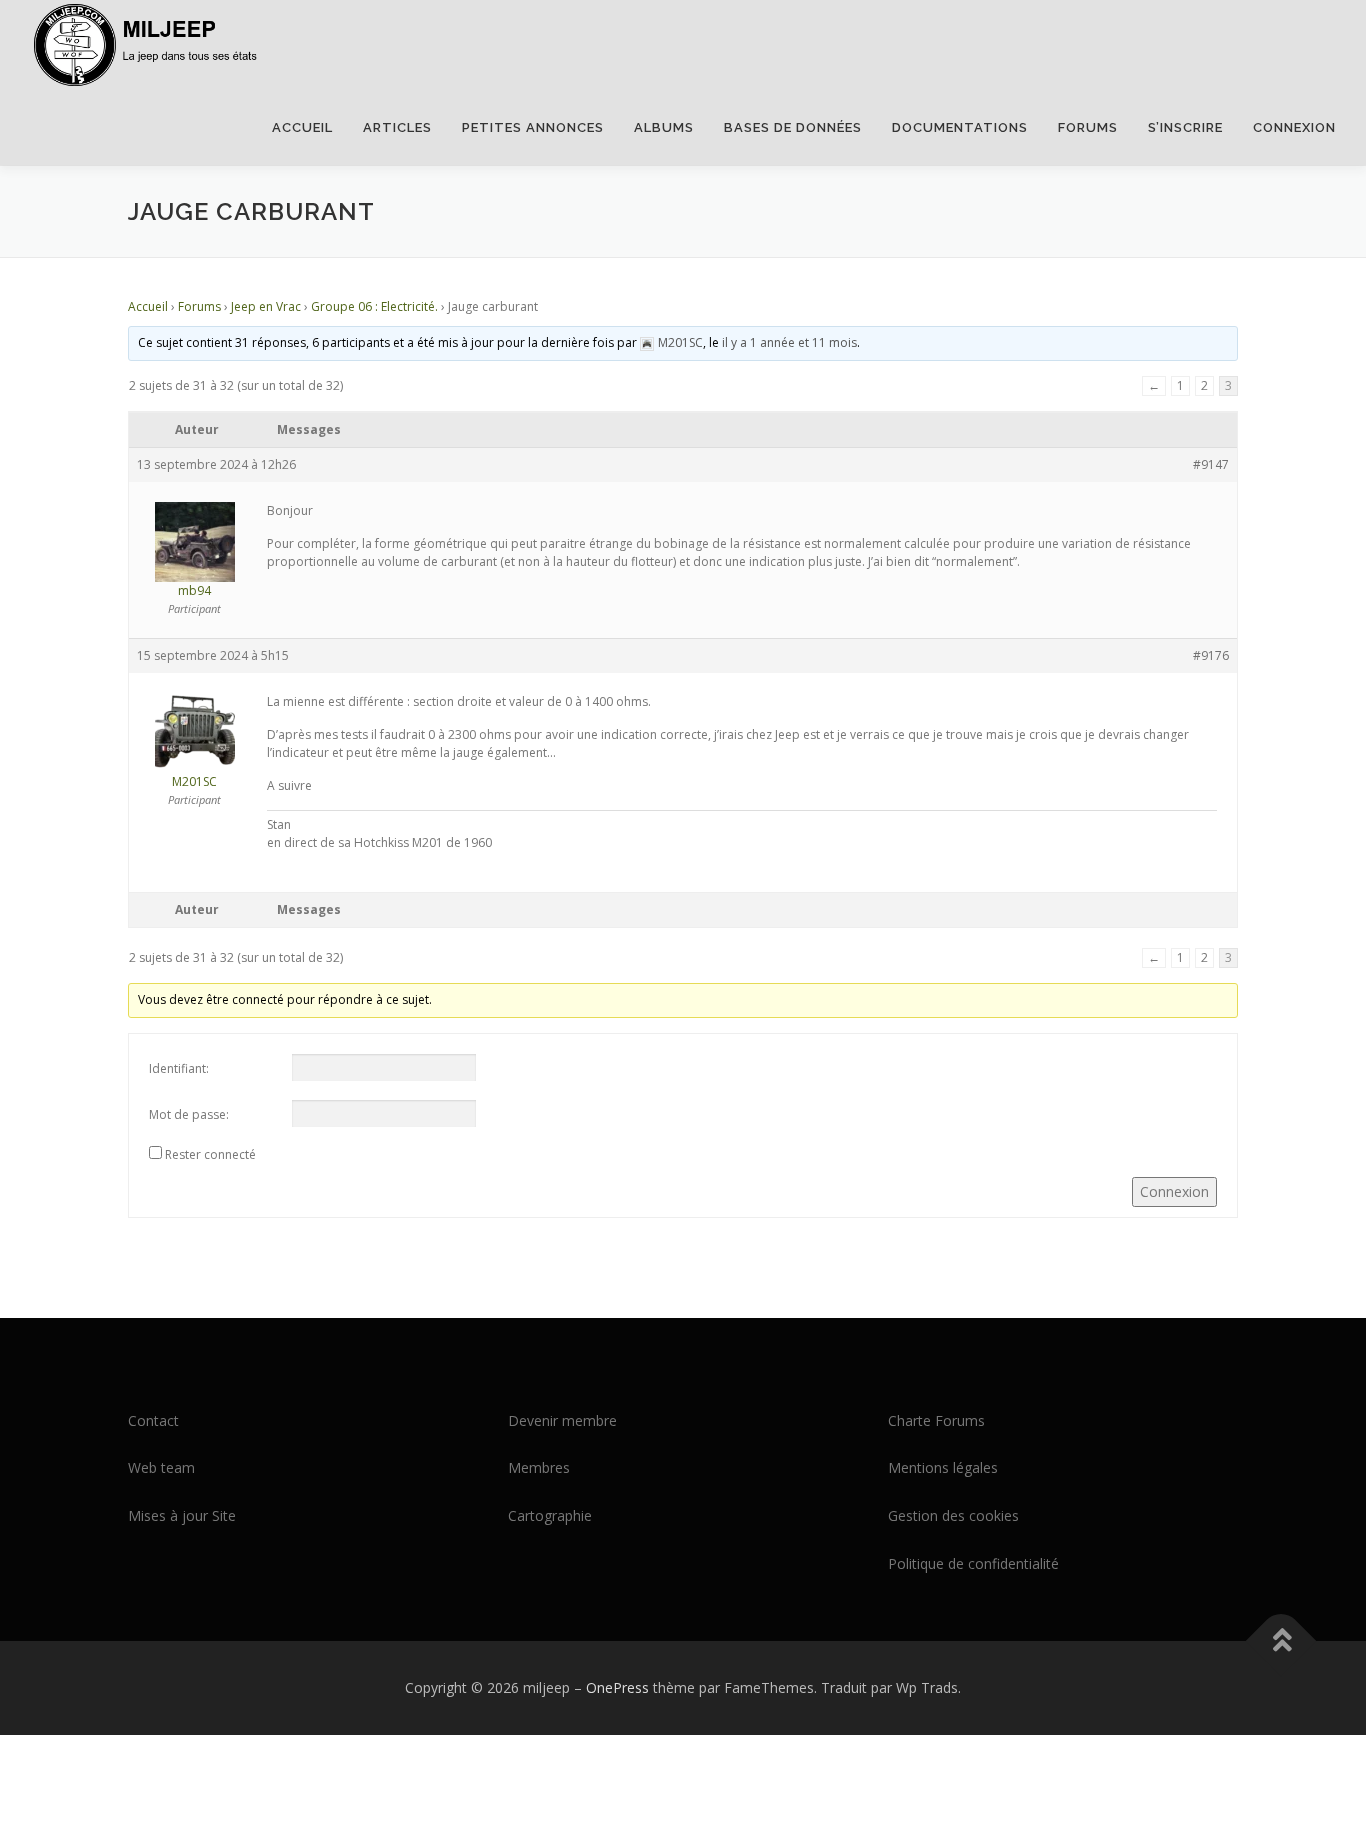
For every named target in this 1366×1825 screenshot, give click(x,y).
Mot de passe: (189, 1114)
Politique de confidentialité (973, 1563)
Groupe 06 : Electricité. (374, 306)
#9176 (1211, 655)
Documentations (960, 127)
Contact (153, 1420)
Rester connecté (210, 1154)
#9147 (1211, 464)
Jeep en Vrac (266, 306)
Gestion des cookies (953, 1515)
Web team (161, 1467)
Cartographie (550, 1515)
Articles (397, 127)
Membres (539, 1467)
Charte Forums (936, 1420)
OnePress (617, 1687)
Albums (664, 127)
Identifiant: (179, 1068)
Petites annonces (533, 127)
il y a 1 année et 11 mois (789, 342)
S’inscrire (1185, 127)
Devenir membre (562, 1420)
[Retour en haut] (1281, 1640)
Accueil (302, 127)
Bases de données (793, 127)
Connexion (1294, 127)
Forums (1088, 127)
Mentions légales (943, 1467)
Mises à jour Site (182, 1515)
